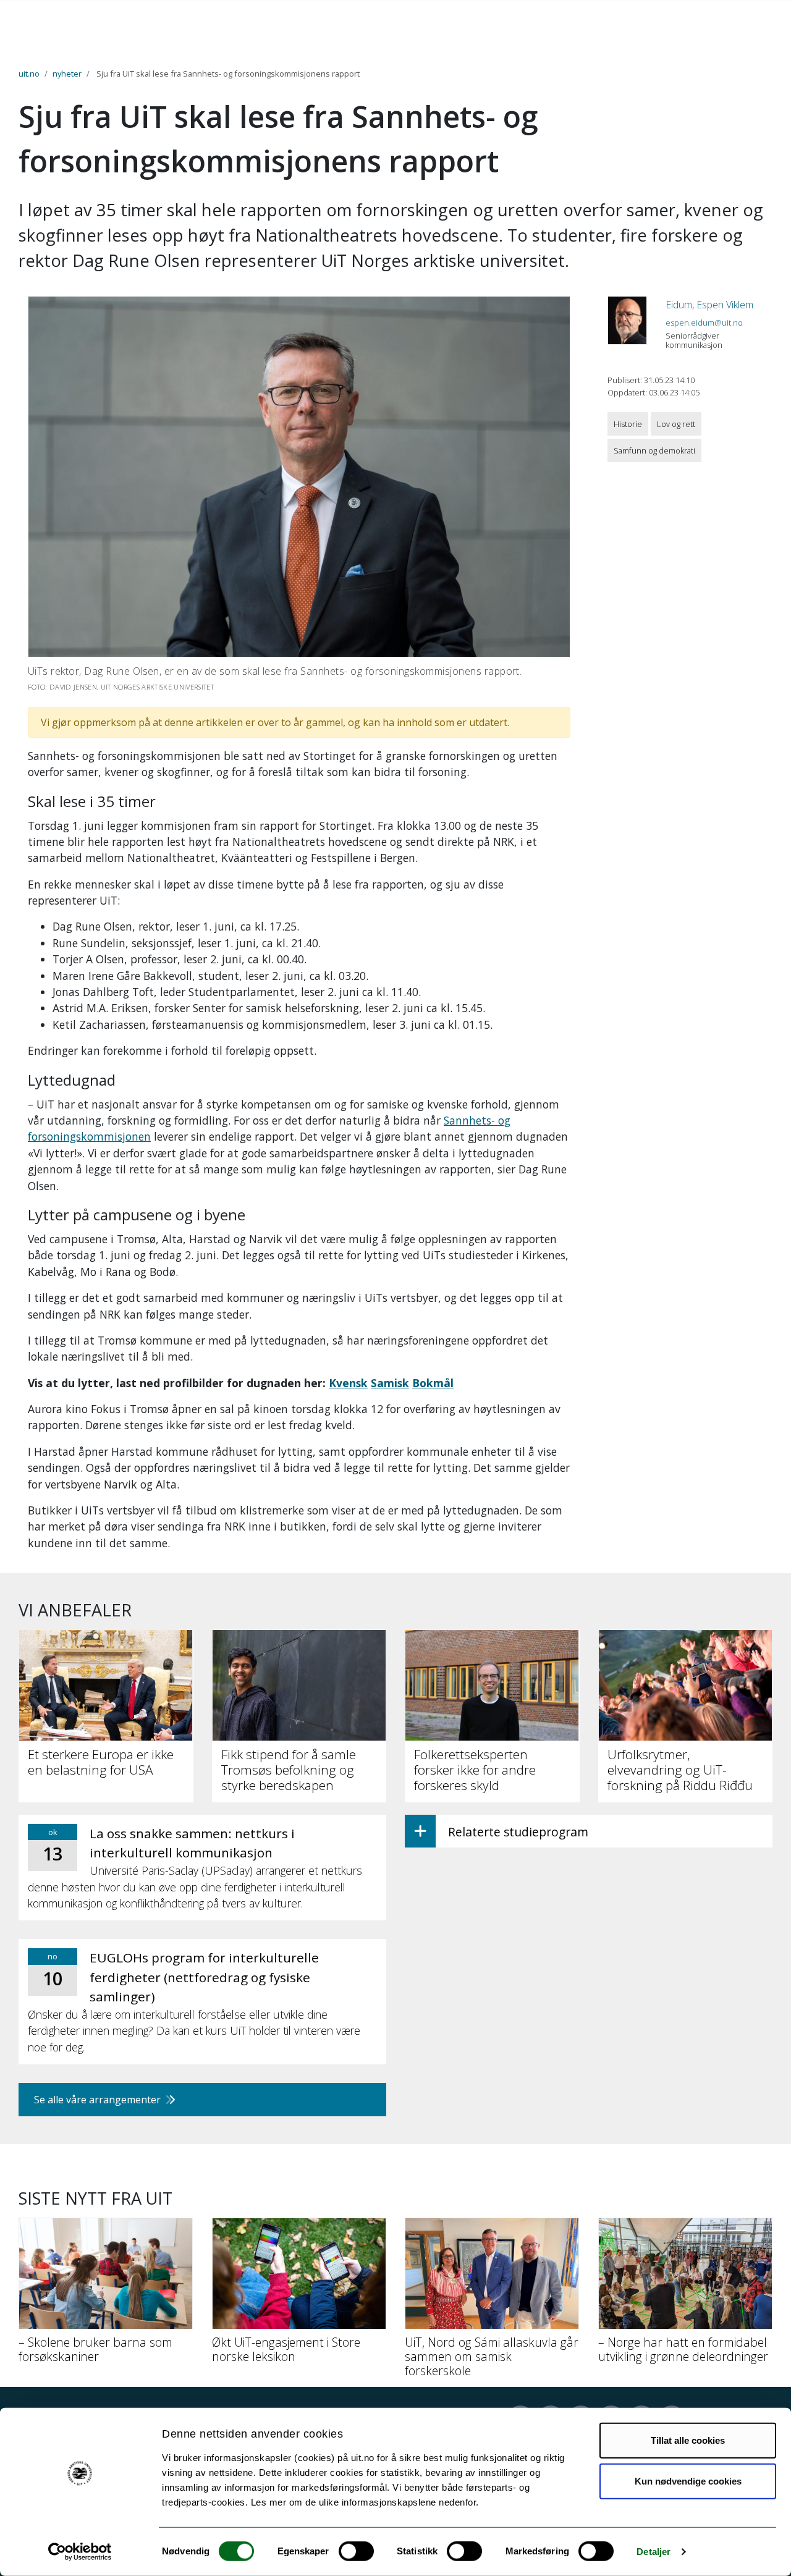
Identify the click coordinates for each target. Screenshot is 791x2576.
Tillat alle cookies (688, 2440)
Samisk (390, 1383)
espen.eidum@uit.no (704, 323)
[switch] (356, 2551)
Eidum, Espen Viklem (709, 305)
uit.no (29, 74)
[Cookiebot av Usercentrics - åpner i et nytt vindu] (80, 2552)
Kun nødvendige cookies (688, 2481)
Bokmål (433, 1383)
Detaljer (654, 2552)
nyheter (67, 74)
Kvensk (348, 1383)
